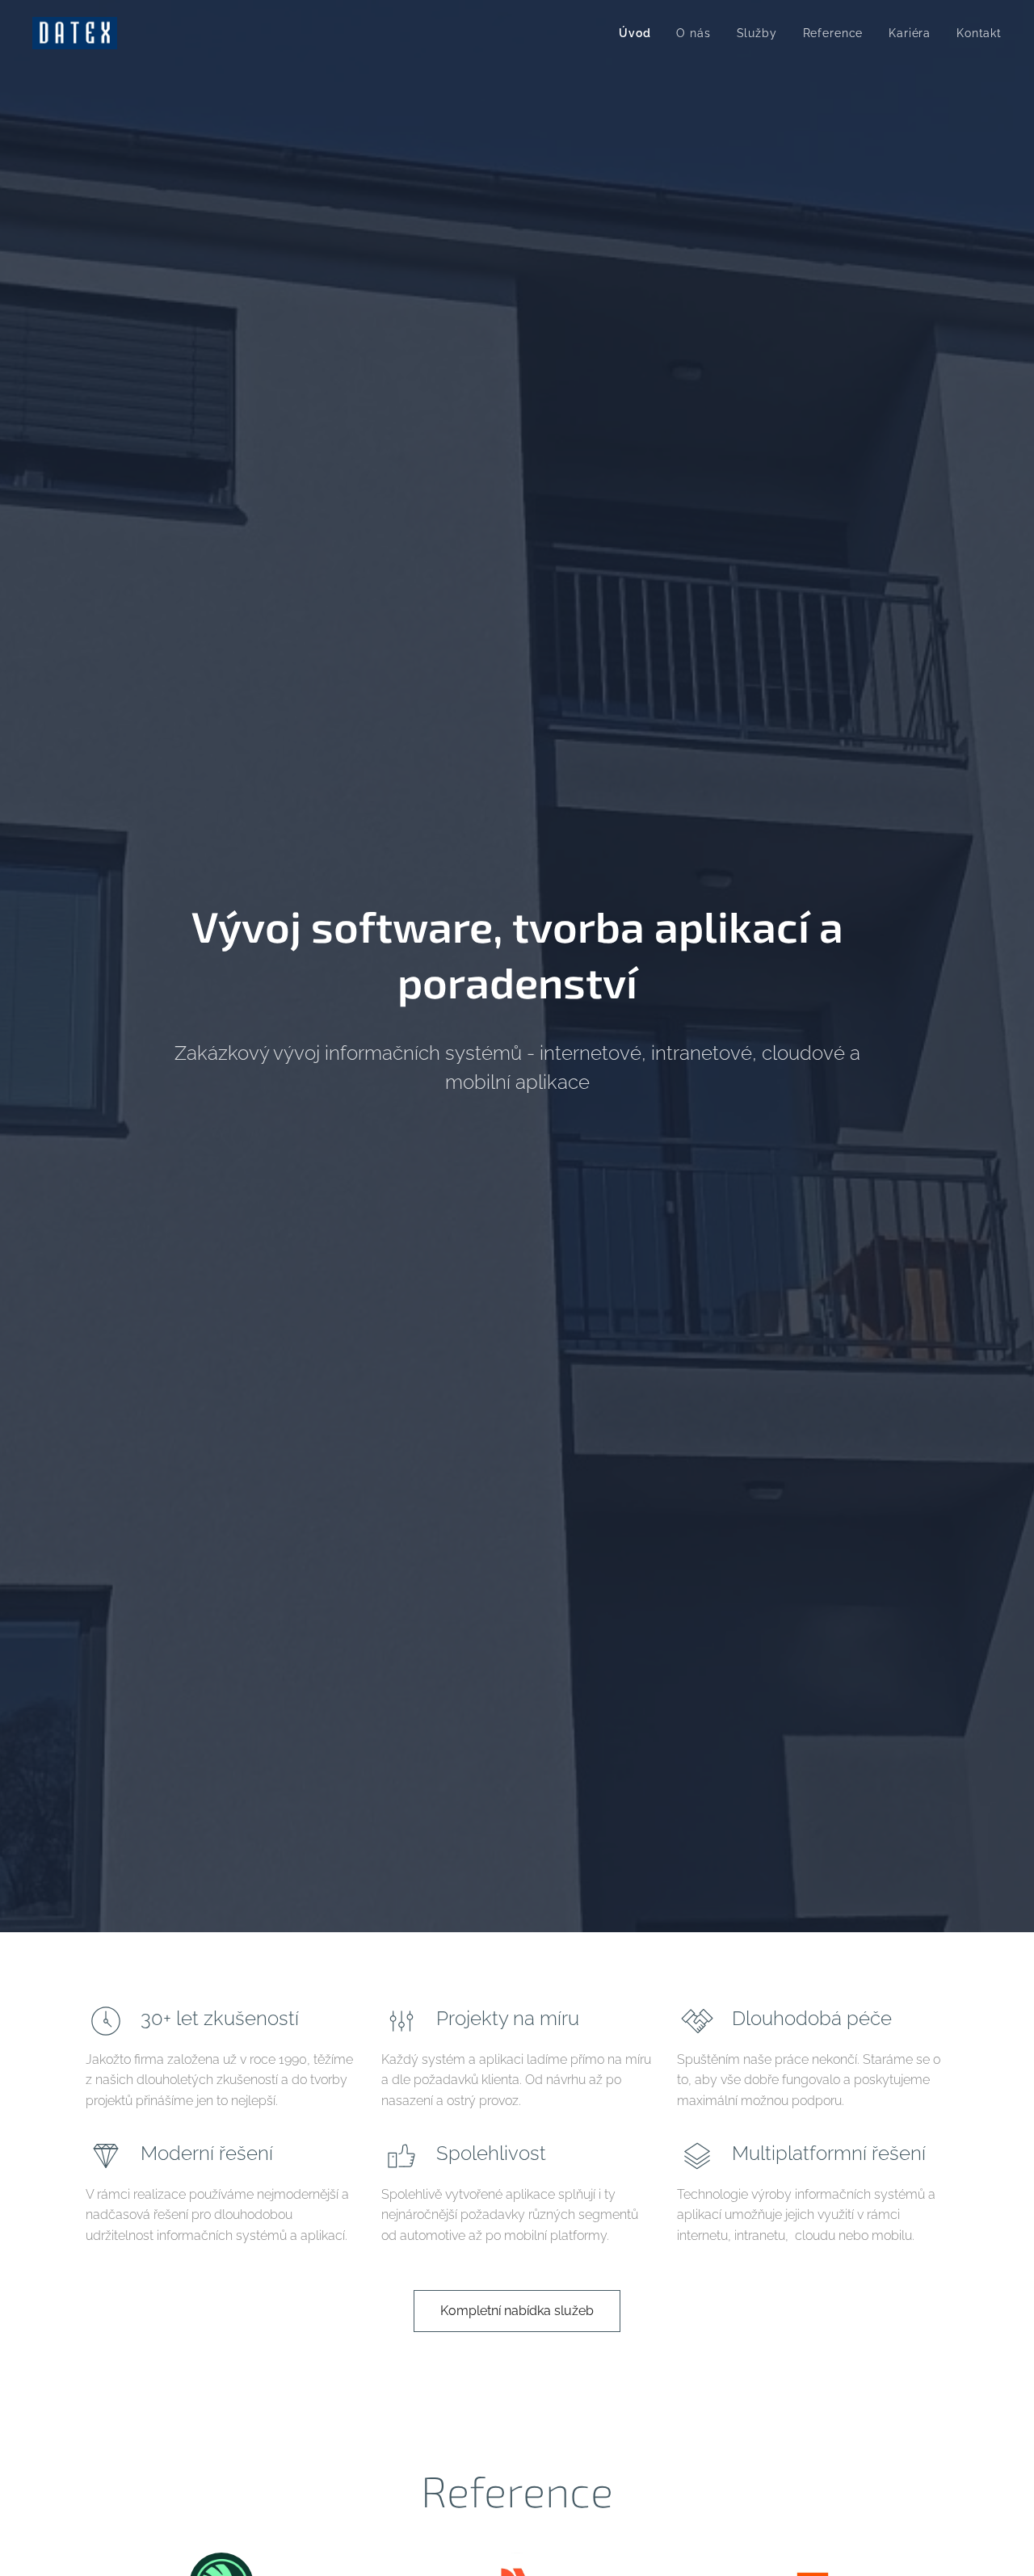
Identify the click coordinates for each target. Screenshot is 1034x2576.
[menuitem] (639, 33)
